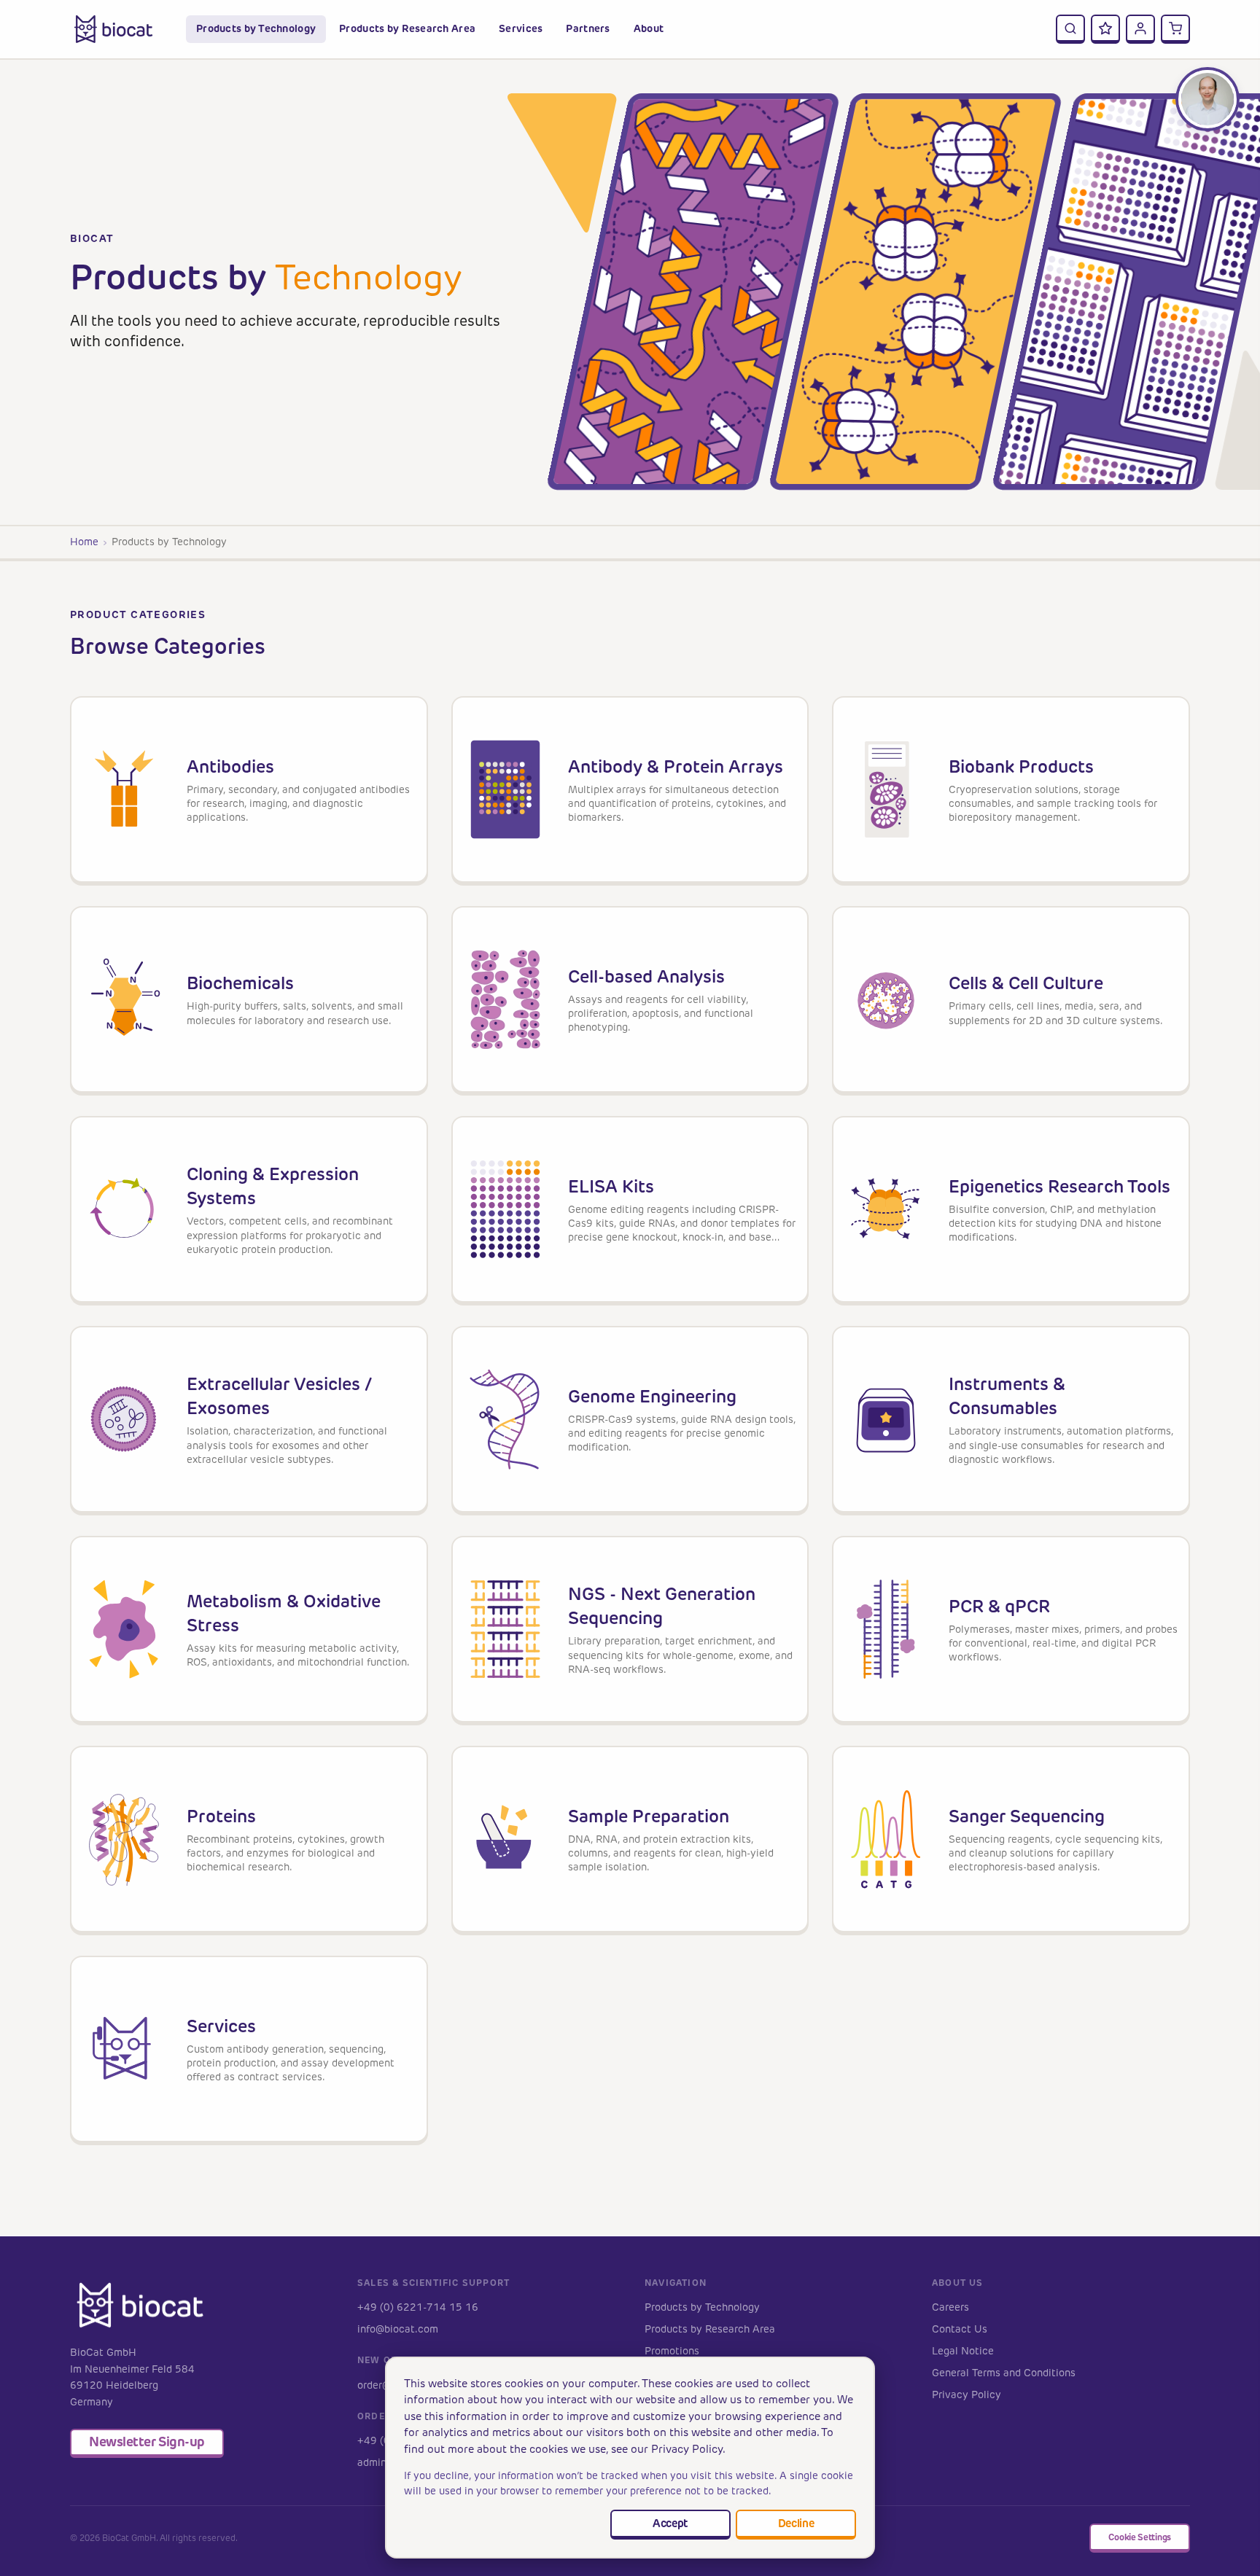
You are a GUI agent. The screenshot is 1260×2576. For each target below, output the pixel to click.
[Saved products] (1105, 29)
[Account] (1140, 29)
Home (84, 542)
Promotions (672, 2351)
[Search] (1070, 29)
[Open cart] (1175, 29)
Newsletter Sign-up (147, 2442)
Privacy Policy (967, 2395)
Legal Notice (963, 2351)
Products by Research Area (710, 2329)
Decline (796, 2523)
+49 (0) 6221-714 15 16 (418, 2307)
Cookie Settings (1140, 2537)
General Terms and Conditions (1004, 2373)
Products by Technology (702, 2307)
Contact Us (960, 2329)
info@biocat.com (398, 2329)
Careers (950, 2307)
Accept (670, 2523)
